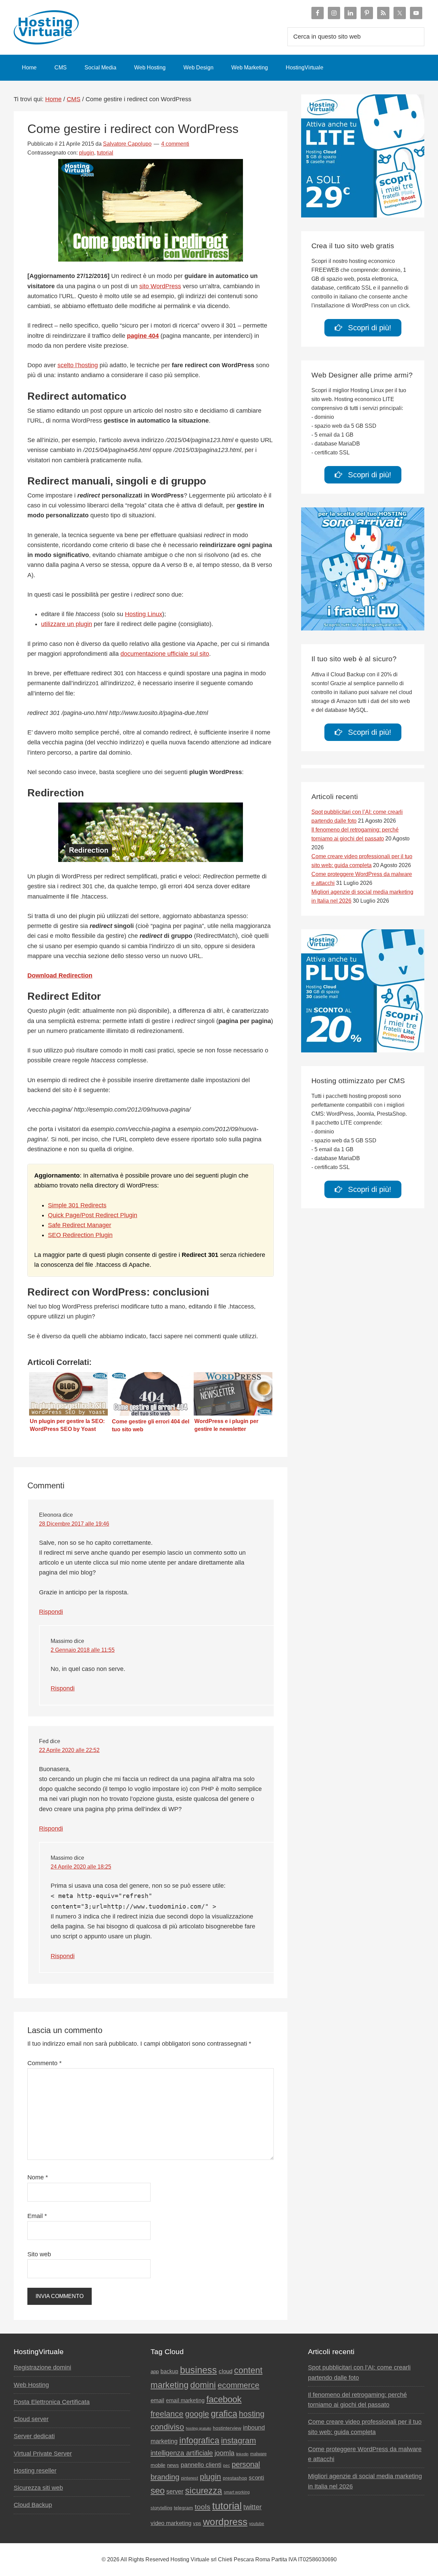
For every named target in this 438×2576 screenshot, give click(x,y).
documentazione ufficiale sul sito (165, 654)
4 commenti (175, 144)
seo (158, 2491)
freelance (167, 2414)
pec (227, 2466)
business (198, 2370)
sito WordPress (160, 286)
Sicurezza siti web (38, 2488)
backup (169, 2371)
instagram (239, 2441)
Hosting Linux (144, 614)
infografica (199, 2440)
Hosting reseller (35, 2471)
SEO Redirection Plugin (80, 1235)
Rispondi (51, 1612)
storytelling (161, 2508)
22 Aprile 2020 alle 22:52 (69, 1750)
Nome (38, 2177)
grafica (224, 2414)
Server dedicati (34, 2436)
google (197, 2414)
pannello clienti (201, 2465)
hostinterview (227, 2428)
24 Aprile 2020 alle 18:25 (81, 1867)
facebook (224, 2399)
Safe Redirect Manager (80, 1225)
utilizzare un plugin (67, 624)
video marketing (171, 2523)
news (173, 2465)
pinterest (190, 2478)
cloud (226, 2371)
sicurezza (204, 2491)
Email (37, 2216)
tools (203, 2507)
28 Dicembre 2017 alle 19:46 (74, 1524)
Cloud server (31, 2419)
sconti (256, 2478)
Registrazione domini (42, 2367)
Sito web (39, 2254)
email (157, 2400)
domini (203, 2385)
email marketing (185, 2400)
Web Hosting (31, 2385)
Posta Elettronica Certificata (52, 2402)
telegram (183, 2508)
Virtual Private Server (43, 2454)
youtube (257, 2524)
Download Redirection (60, 975)
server (175, 2492)
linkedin (242, 2454)
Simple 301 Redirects (77, 1205)
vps (197, 2523)
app (155, 2372)
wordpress (225, 2522)
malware (258, 2454)
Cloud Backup (33, 2505)
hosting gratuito (198, 2428)
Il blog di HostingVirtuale (48, 27)
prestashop (235, 2478)
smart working (237, 2492)
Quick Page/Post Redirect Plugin (93, 1215)
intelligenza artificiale (182, 2453)
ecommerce (239, 2385)
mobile (158, 2465)
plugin (87, 153)
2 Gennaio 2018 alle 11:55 (83, 1650)
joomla (224, 2453)
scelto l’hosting (78, 365)
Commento (44, 2063)
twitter (253, 2507)
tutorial (105, 153)
